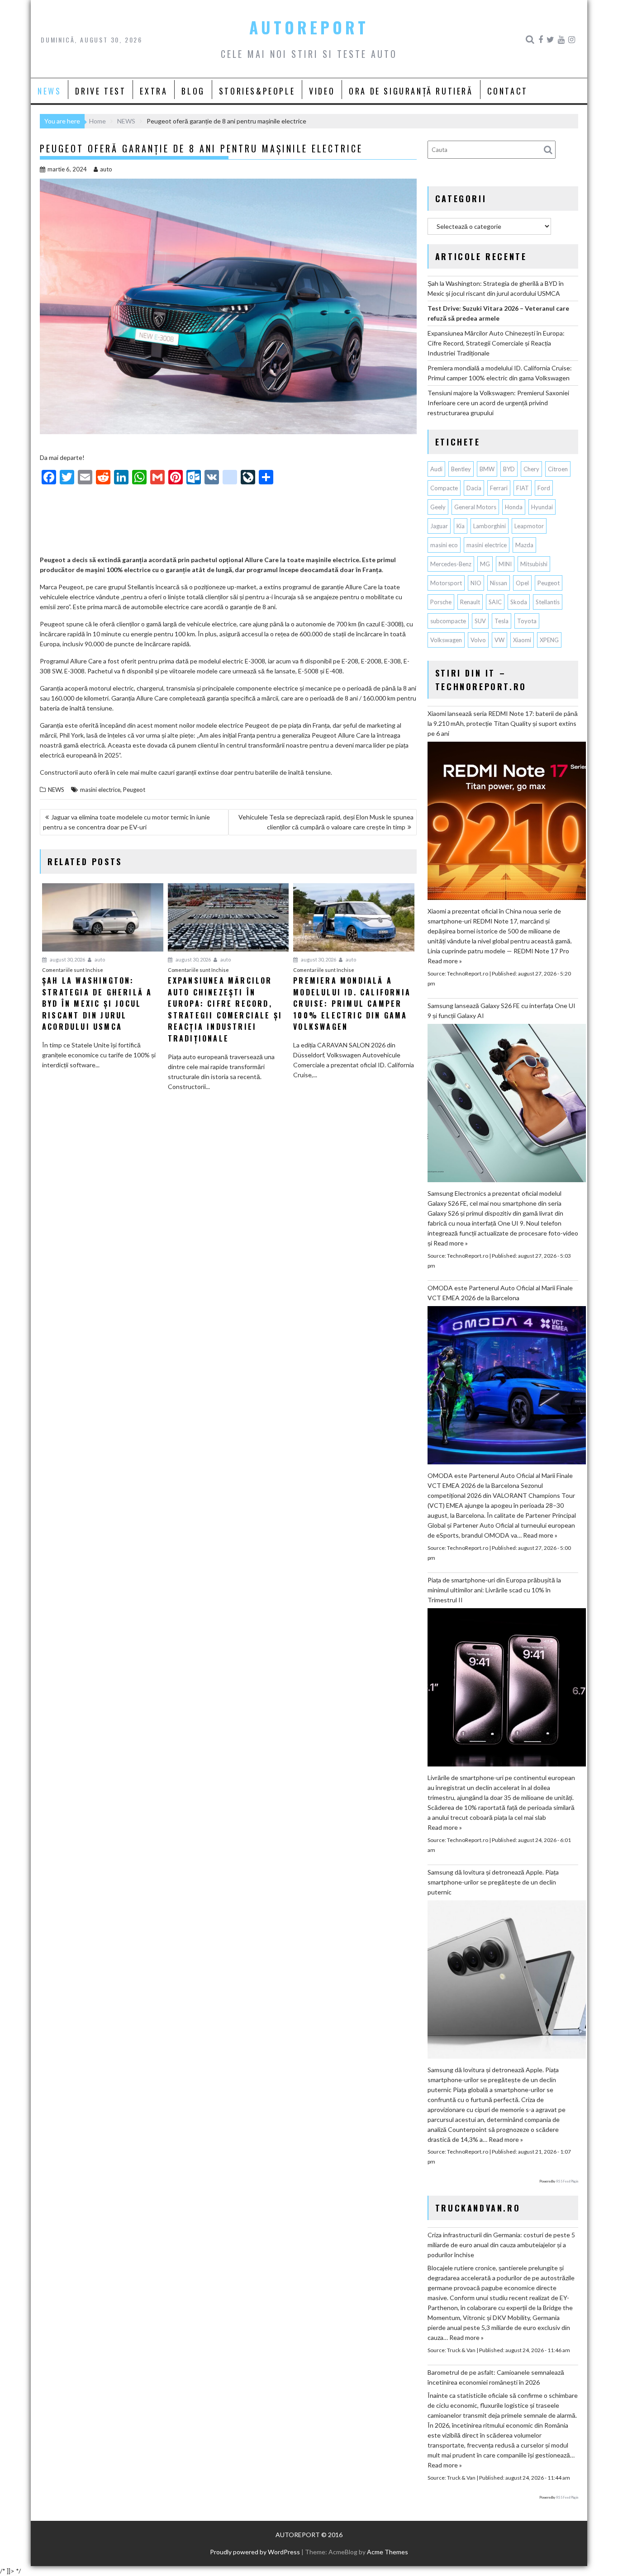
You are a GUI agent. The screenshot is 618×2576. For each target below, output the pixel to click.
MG (485, 564)
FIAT (523, 488)
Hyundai (542, 507)
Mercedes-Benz (451, 564)
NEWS (49, 91)
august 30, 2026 (67, 959)
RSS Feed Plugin (567, 2181)
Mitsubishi (534, 564)
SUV (480, 621)
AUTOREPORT (309, 27)
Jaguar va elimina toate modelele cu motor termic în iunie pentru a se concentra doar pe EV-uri (126, 822)
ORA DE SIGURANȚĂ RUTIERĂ (411, 91)
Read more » (445, 961)
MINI (505, 564)
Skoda (519, 602)
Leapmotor (529, 526)
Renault (470, 602)
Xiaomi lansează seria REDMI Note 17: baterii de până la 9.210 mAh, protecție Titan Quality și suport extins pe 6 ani (503, 723)
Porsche (441, 602)
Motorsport (446, 583)
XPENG (549, 640)
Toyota (527, 621)
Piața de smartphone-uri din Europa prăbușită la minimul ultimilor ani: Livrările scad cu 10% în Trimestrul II (494, 1590)
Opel (522, 583)
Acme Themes (387, 2552)
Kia (461, 526)
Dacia (474, 488)
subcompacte (448, 621)
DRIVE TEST (100, 91)
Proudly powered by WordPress (255, 2552)
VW (499, 640)
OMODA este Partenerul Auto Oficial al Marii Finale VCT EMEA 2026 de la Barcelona (500, 1293)
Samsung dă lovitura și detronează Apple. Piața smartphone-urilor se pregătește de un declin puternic (493, 1882)
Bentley (461, 469)
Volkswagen (446, 640)
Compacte (444, 488)
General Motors (475, 507)
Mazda (524, 545)
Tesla (502, 621)
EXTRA (154, 91)
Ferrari (499, 488)
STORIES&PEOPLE (257, 91)
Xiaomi (522, 640)
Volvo (478, 640)
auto (106, 169)
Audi (436, 469)
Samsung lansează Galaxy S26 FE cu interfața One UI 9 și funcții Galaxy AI (502, 1011)
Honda (514, 507)
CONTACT (508, 91)
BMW (487, 469)
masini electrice (100, 790)
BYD (509, 469)
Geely (438, 507)
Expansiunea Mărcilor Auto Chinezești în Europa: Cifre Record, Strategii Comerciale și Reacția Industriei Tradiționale (496, 343)
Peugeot (134, 790)
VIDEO (322, 91)
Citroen (558, 469)
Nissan (499, 583)
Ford (544, 488)
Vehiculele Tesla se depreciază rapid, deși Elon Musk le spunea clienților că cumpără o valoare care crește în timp (326, 822)
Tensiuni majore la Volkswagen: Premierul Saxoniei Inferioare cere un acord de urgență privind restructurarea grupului (498, 403)
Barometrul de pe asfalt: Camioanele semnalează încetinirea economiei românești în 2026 (496, 2377)
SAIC (495, 602)
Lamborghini (490, 526)
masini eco (444, 545)
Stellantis (548, 602)
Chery (531, 469)
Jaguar (439, 526)
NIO (476, 583)
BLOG (193, 91)
